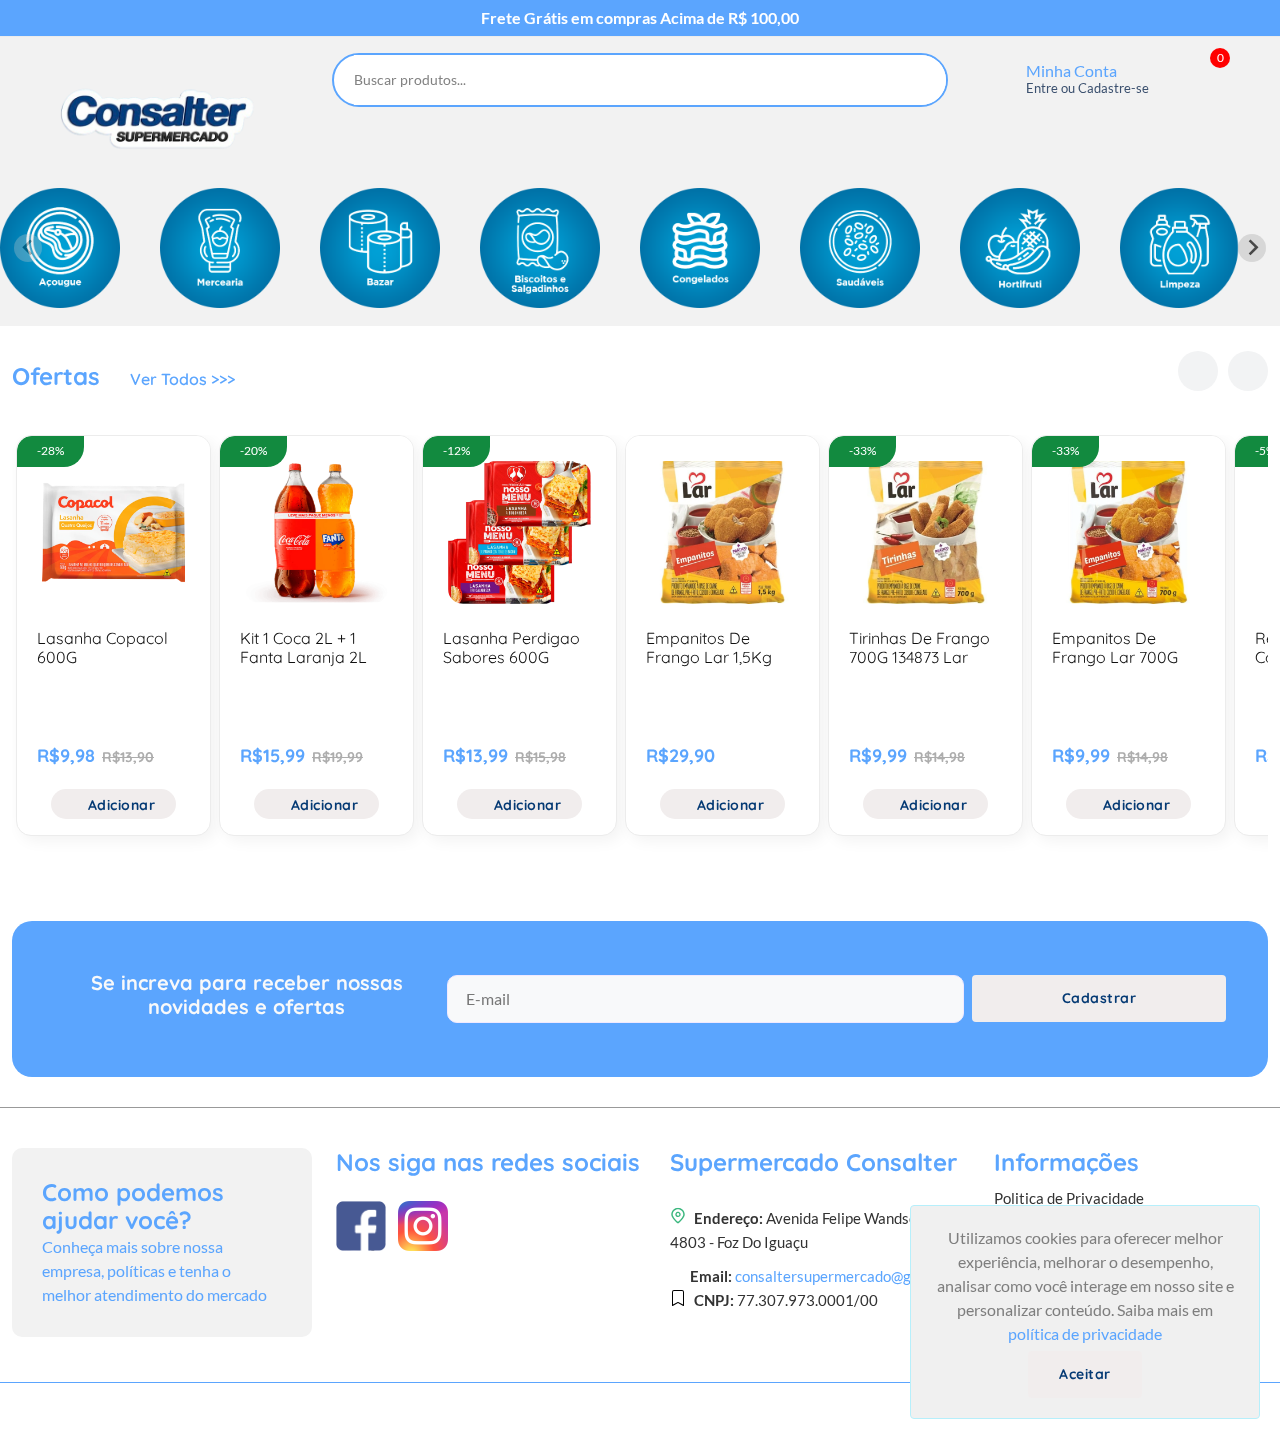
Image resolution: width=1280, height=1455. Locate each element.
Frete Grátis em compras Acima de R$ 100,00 (640, 18)
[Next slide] (1252, 248)
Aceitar (1085, 1374)
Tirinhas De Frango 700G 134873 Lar (919, 647)
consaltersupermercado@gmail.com (852, 1276)
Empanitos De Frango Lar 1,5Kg (709, 647)
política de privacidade (1085, 1333)
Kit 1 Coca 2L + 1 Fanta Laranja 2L (303, 647)
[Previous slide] (28, 248)
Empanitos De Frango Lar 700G (1115, 647)
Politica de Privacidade (1069, 1198)
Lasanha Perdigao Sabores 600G (511, 647)
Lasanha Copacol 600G (102, 647)
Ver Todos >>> (182, 379)
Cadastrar (1099, 998)
